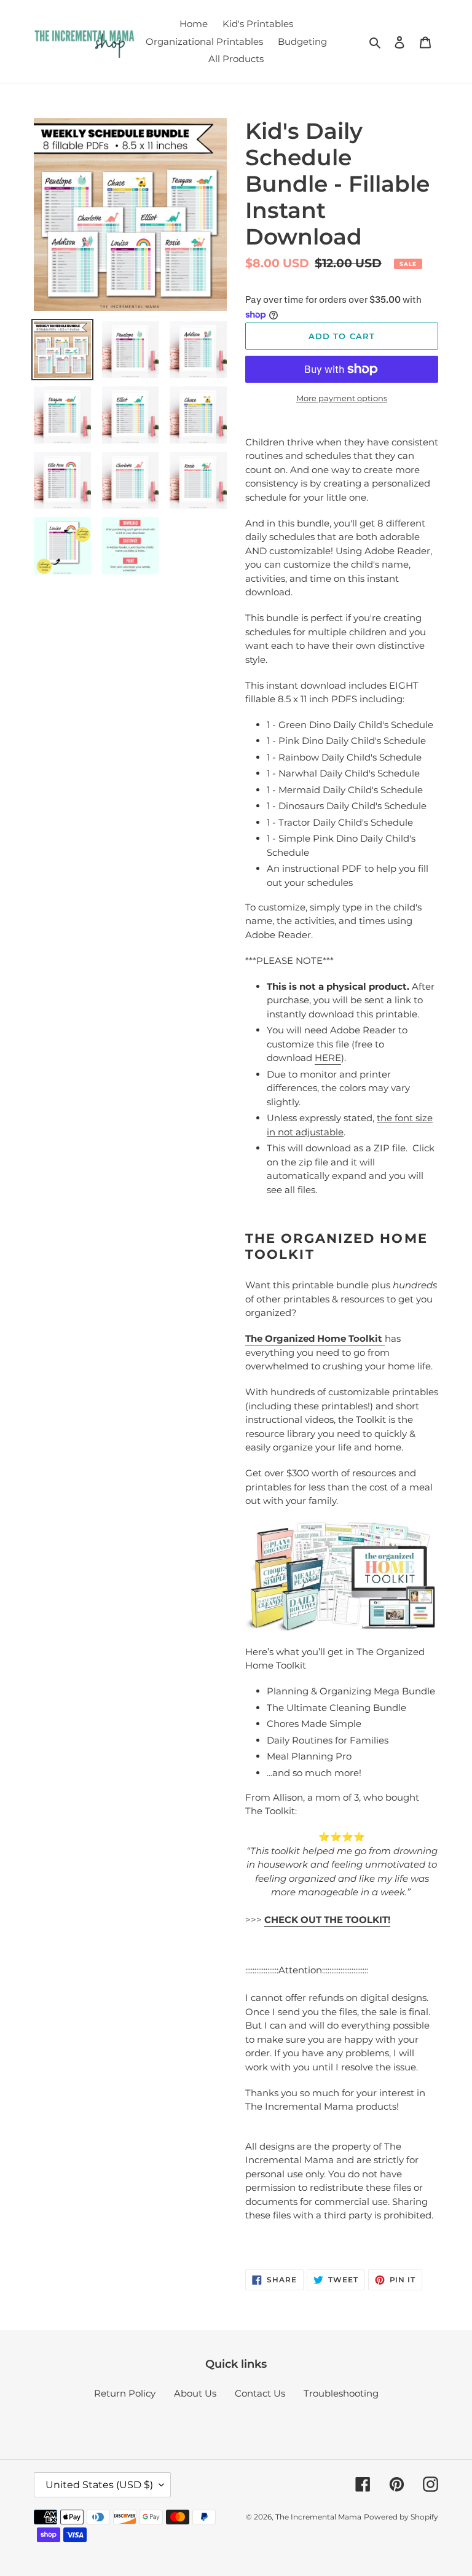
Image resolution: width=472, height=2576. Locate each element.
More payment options (342, 398)
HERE (328, 1058)
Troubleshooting (341, 2393)
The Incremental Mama (318, 2517)
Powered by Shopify (401, 2517)
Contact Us (260, 2393)
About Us (195, 2393)
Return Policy (125, 2393)
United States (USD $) (99, 2485)
